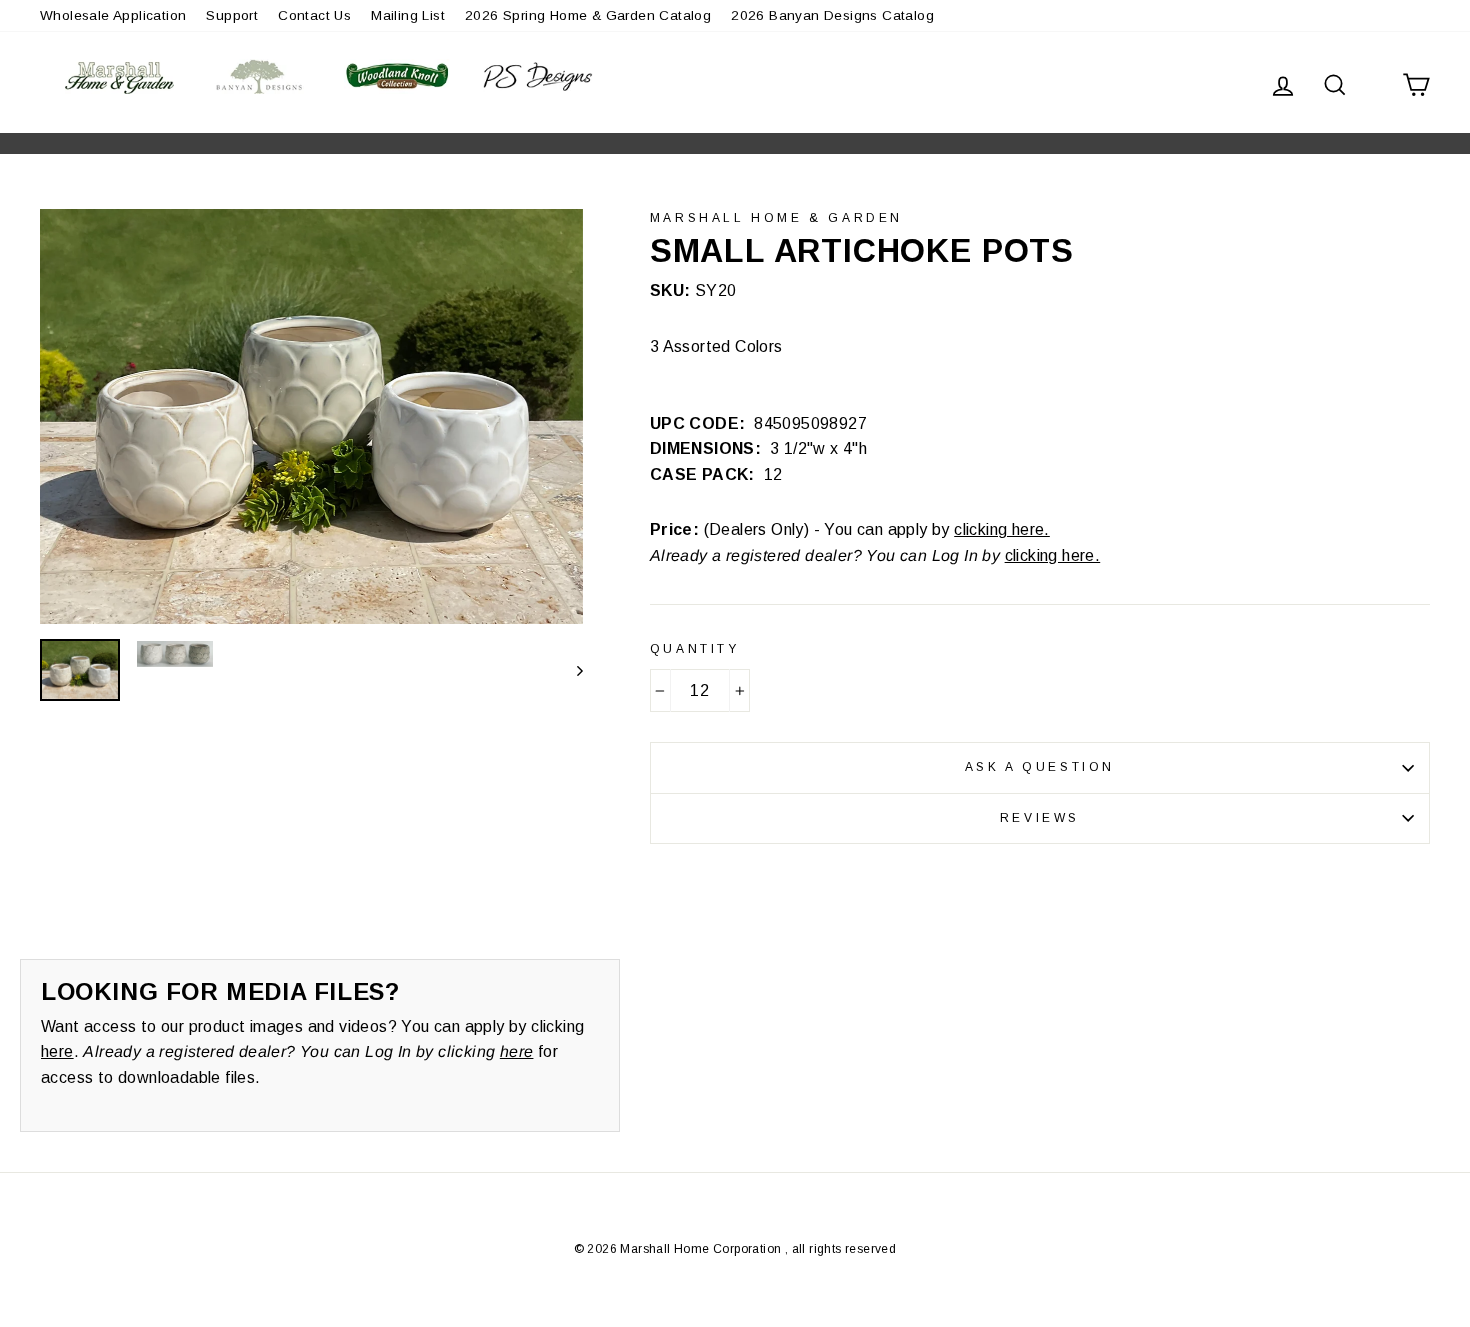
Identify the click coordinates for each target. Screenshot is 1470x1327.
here (57, 1051)
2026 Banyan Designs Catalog (832, 15)
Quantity (695, 649)
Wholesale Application (113, 15)
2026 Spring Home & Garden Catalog (588, 15)
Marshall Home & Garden (776, 218)
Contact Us (314, 15)
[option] (311, 416)
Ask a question (1040, 767)
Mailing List (408, 15)
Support (232, 15)
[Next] (570, 670)
